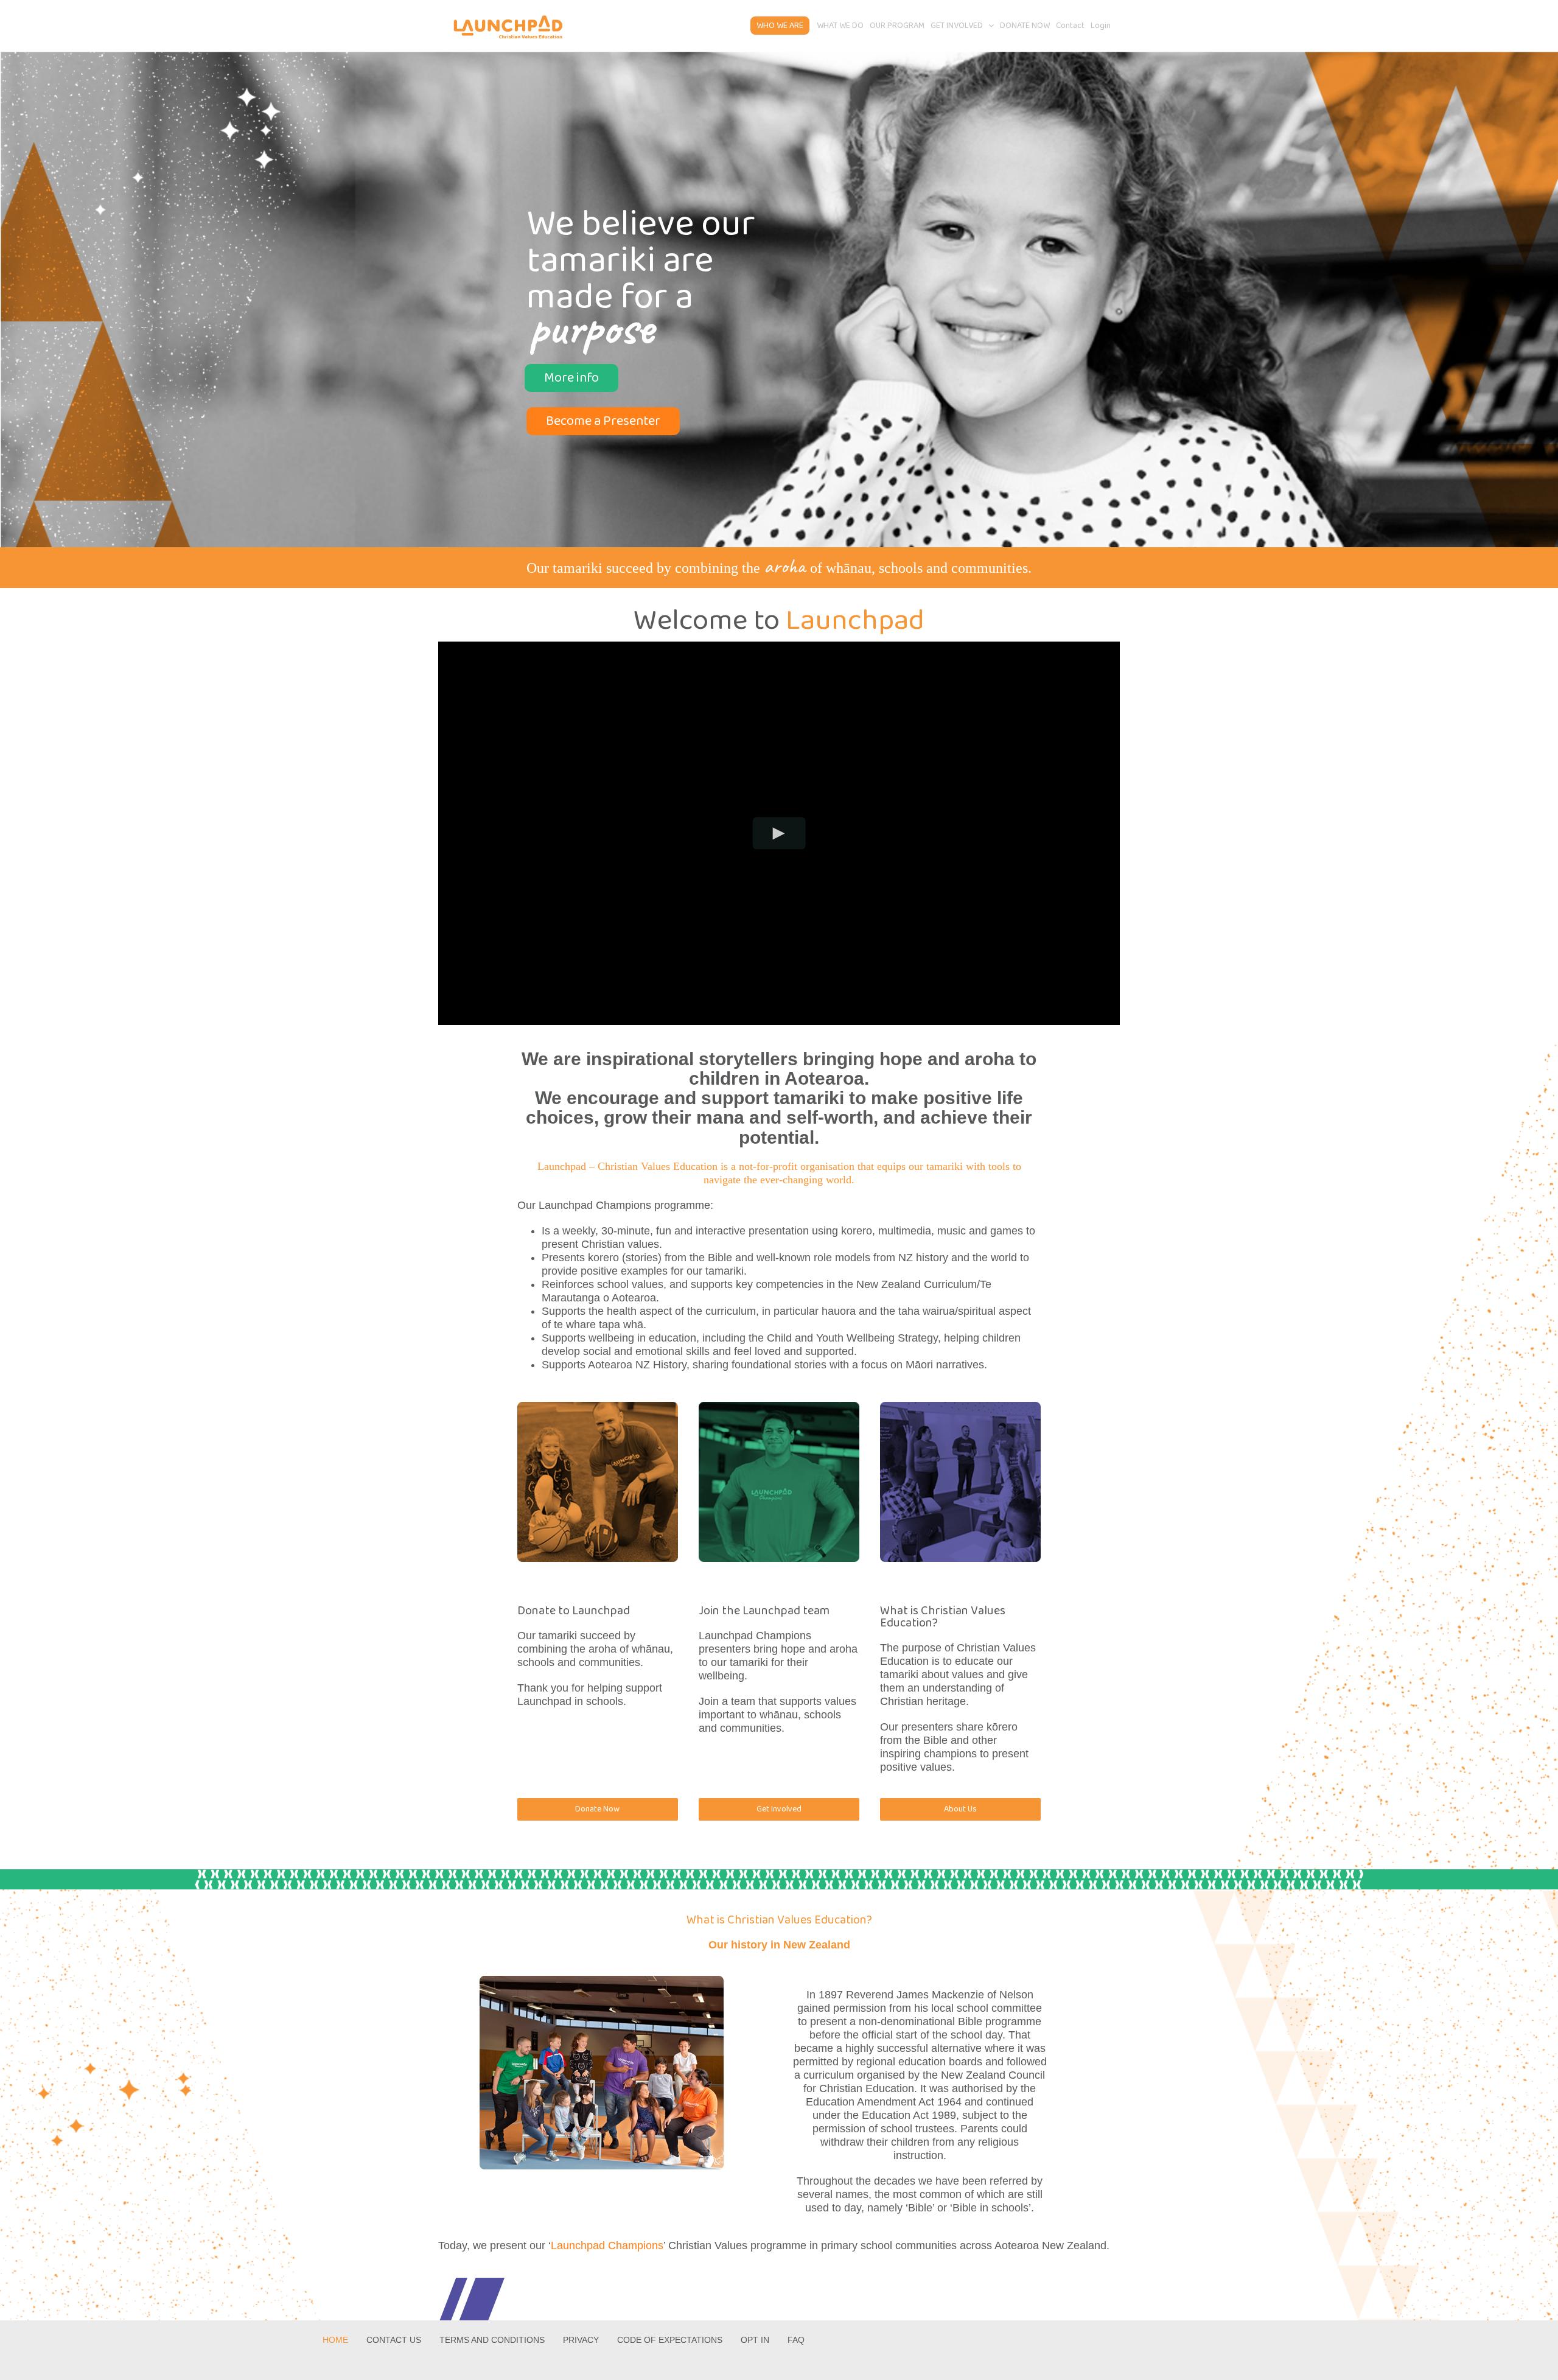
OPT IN (755, 2340)
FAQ (796, 2340)
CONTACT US (394, 2340)
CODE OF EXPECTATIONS (670, 2340)
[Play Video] (779, 833)
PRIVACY (581, 2340)
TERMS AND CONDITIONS (492, 2340)
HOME (335, 2340)
